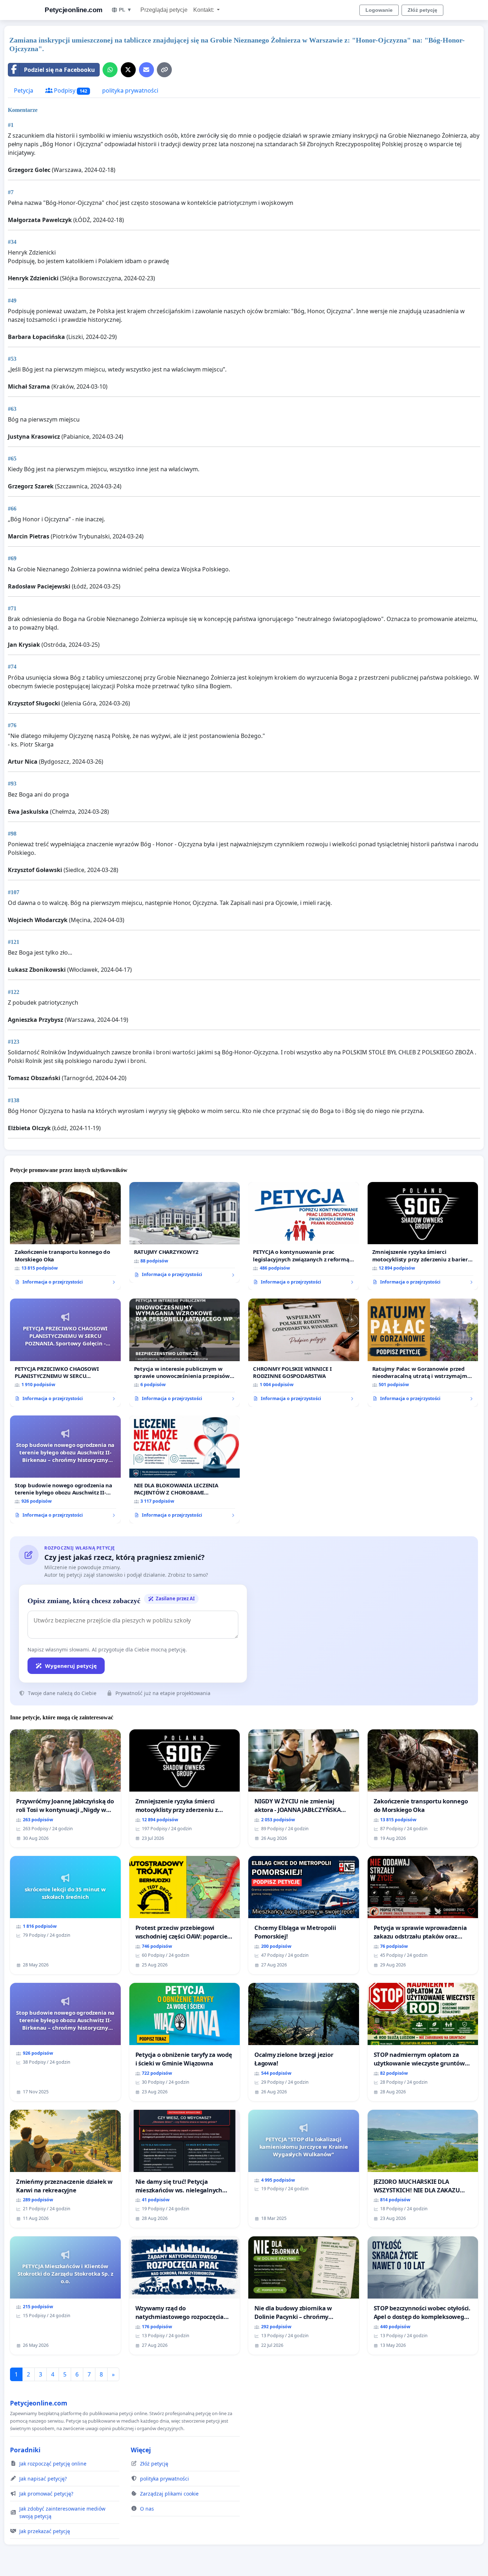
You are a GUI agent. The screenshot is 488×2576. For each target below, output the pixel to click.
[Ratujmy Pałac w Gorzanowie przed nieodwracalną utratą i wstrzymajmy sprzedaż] (423, 1353)
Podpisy (70, 90)
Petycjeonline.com (74, 10)
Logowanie (379, 10)
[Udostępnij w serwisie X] (128, 70)
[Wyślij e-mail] (146, 70)
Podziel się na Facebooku (59, 70)
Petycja (24, 90)
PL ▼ (125, 10)
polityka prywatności (130, 90)
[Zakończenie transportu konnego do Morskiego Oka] (65, 1236)
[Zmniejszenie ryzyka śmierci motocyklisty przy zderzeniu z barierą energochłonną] (423, 1236)
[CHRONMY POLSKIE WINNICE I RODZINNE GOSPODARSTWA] (304, 1353)
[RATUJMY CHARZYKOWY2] (185, 1232)
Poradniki (25, 2450)
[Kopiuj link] (164, 70)
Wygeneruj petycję (71, 1666)
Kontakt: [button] (204, 10)
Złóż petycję (422, 10)
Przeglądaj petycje (164, 10)
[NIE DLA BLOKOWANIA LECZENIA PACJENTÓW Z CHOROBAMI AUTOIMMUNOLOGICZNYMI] (185, 1469)
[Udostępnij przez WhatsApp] (110, 70)
